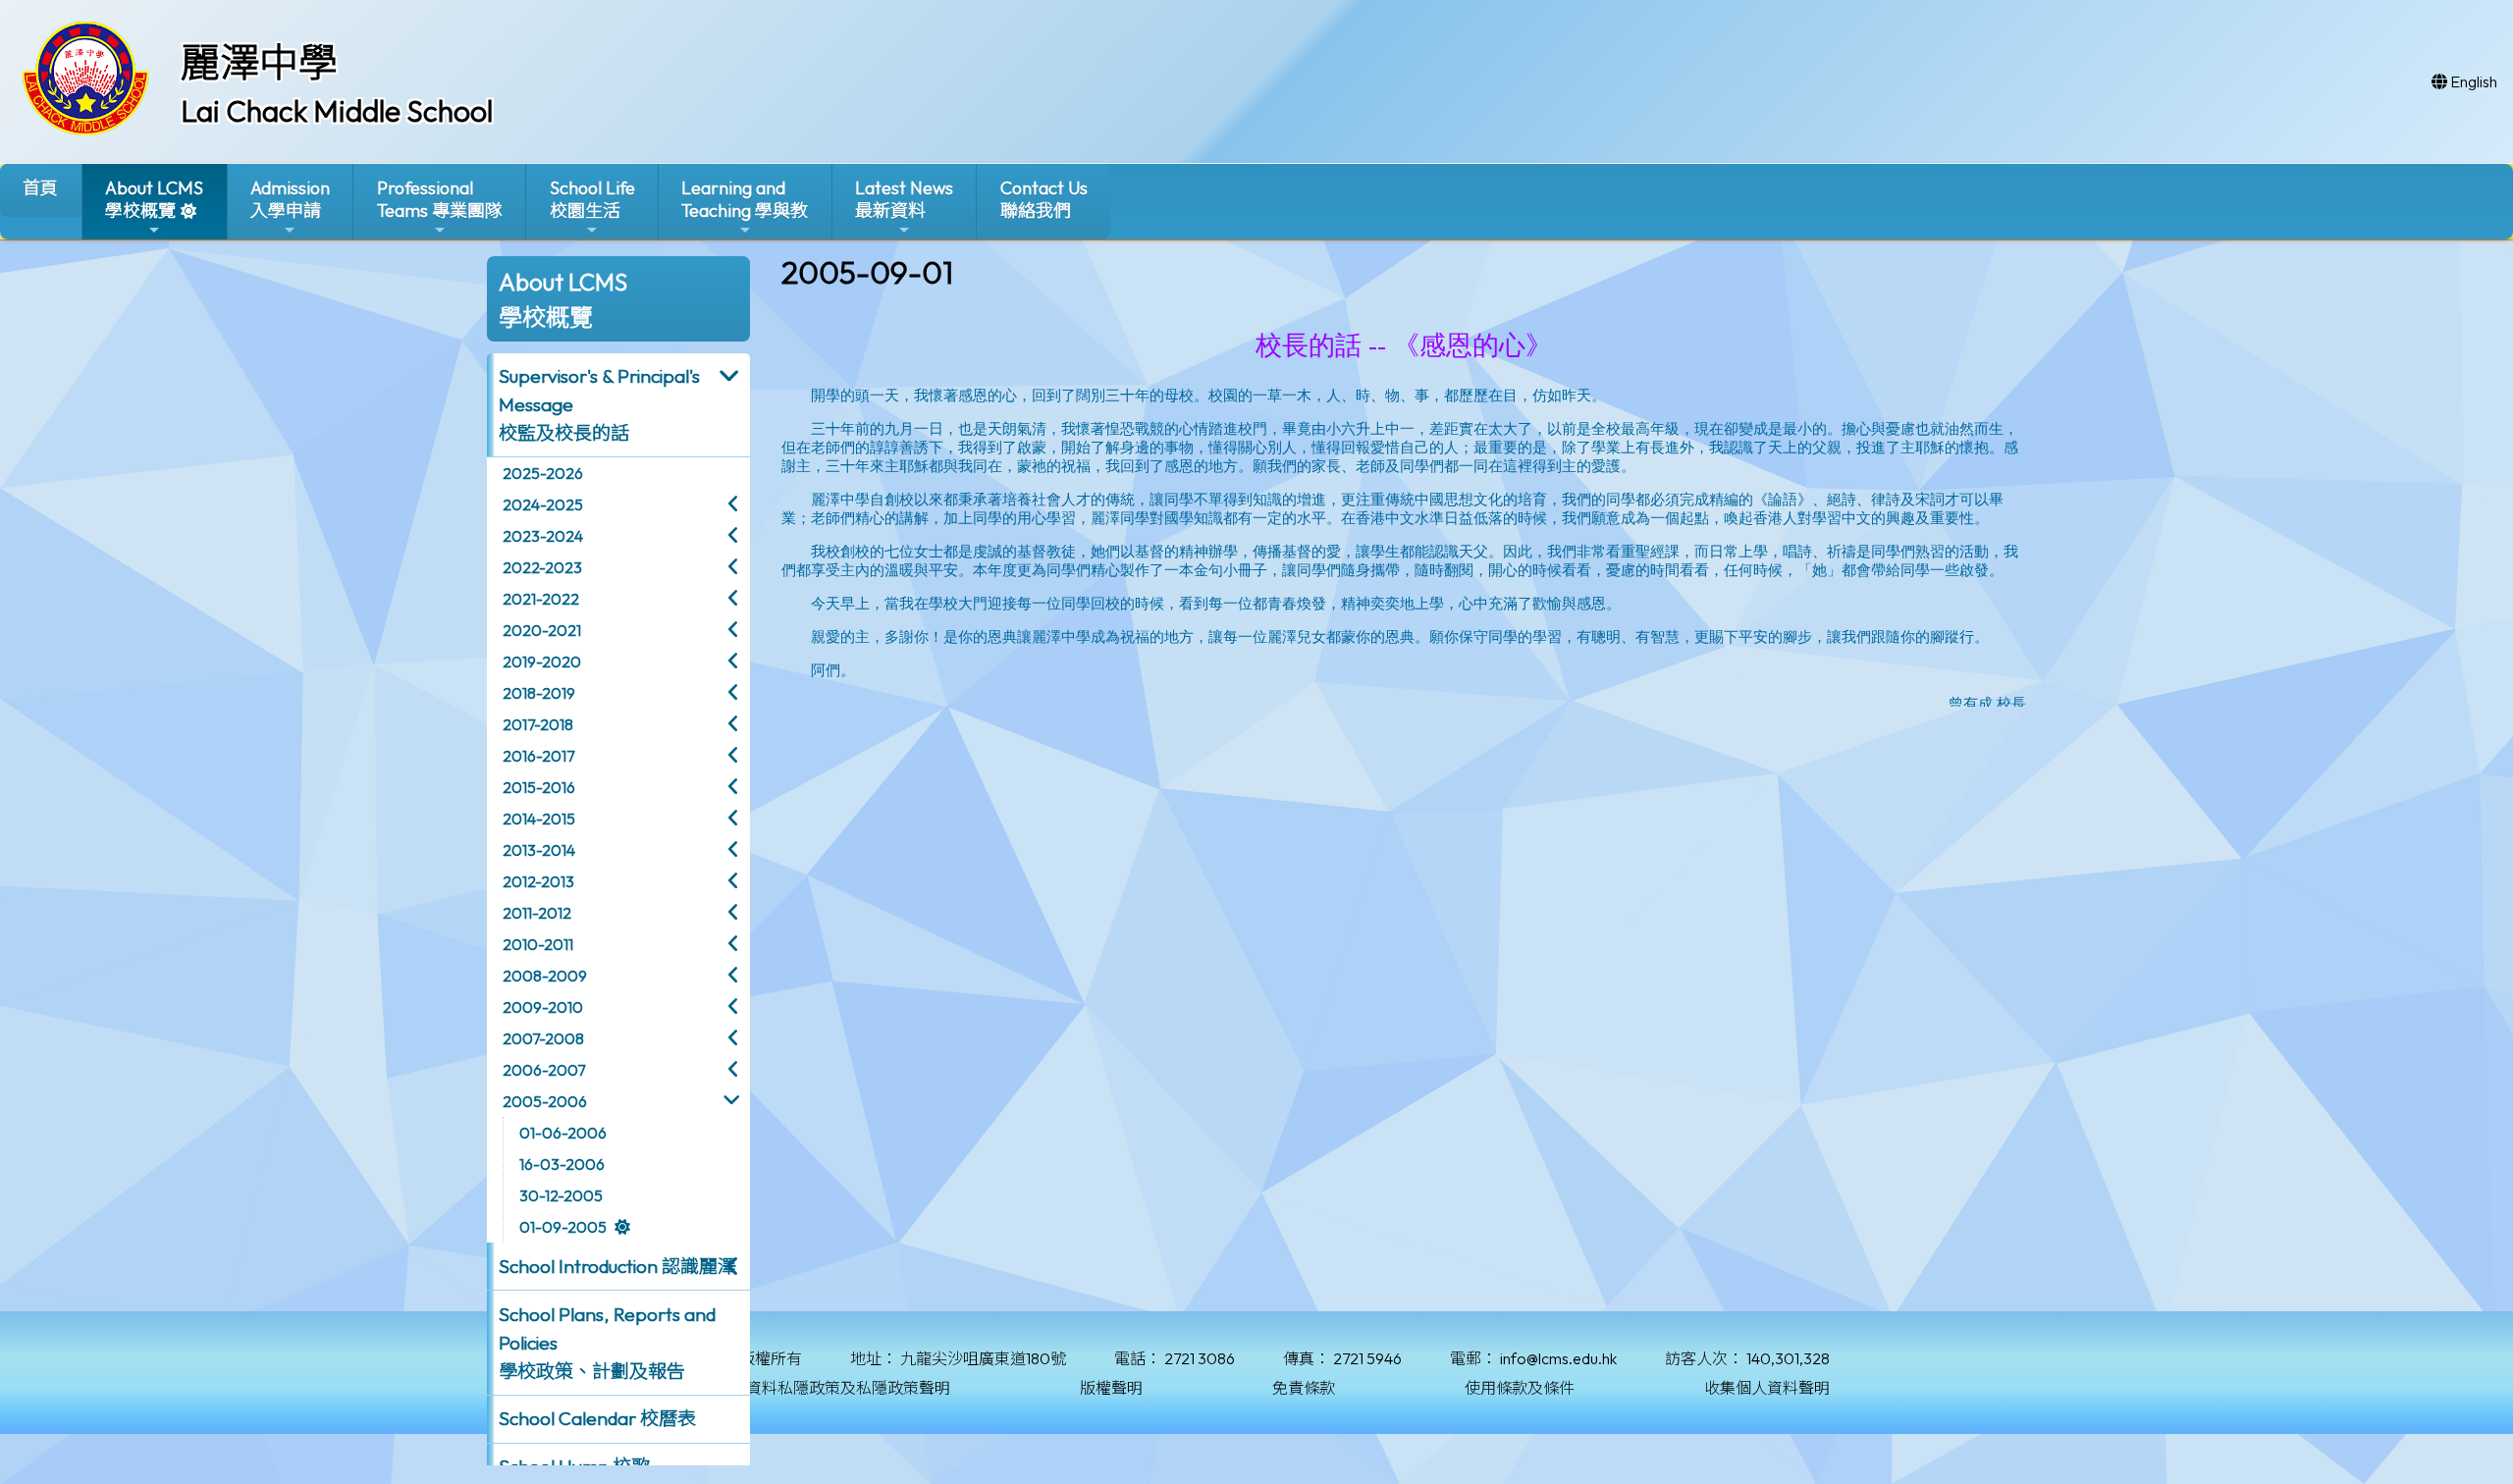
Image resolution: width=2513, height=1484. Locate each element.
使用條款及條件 (1520, 1388)
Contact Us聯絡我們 (1044, 199)
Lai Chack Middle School (337, 111)
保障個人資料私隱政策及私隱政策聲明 (817, 1388)
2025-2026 (543, 473)
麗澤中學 (259, 62)
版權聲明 (1111, 1388)
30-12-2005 (561, 1195)
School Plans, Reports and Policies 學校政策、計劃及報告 (607, 1343)
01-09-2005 (563, 1227)
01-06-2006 (563, 1133)
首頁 (40, 188)
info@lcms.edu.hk (1558, 1358)
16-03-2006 (562, 1164)
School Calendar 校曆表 (597, 1418)
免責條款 (1304, 1388)
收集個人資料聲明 (1767, 1388)
